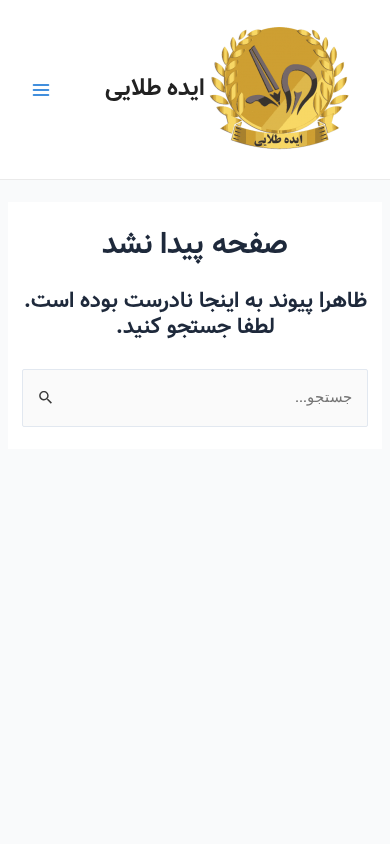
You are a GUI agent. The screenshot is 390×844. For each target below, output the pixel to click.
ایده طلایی (155, 88)
